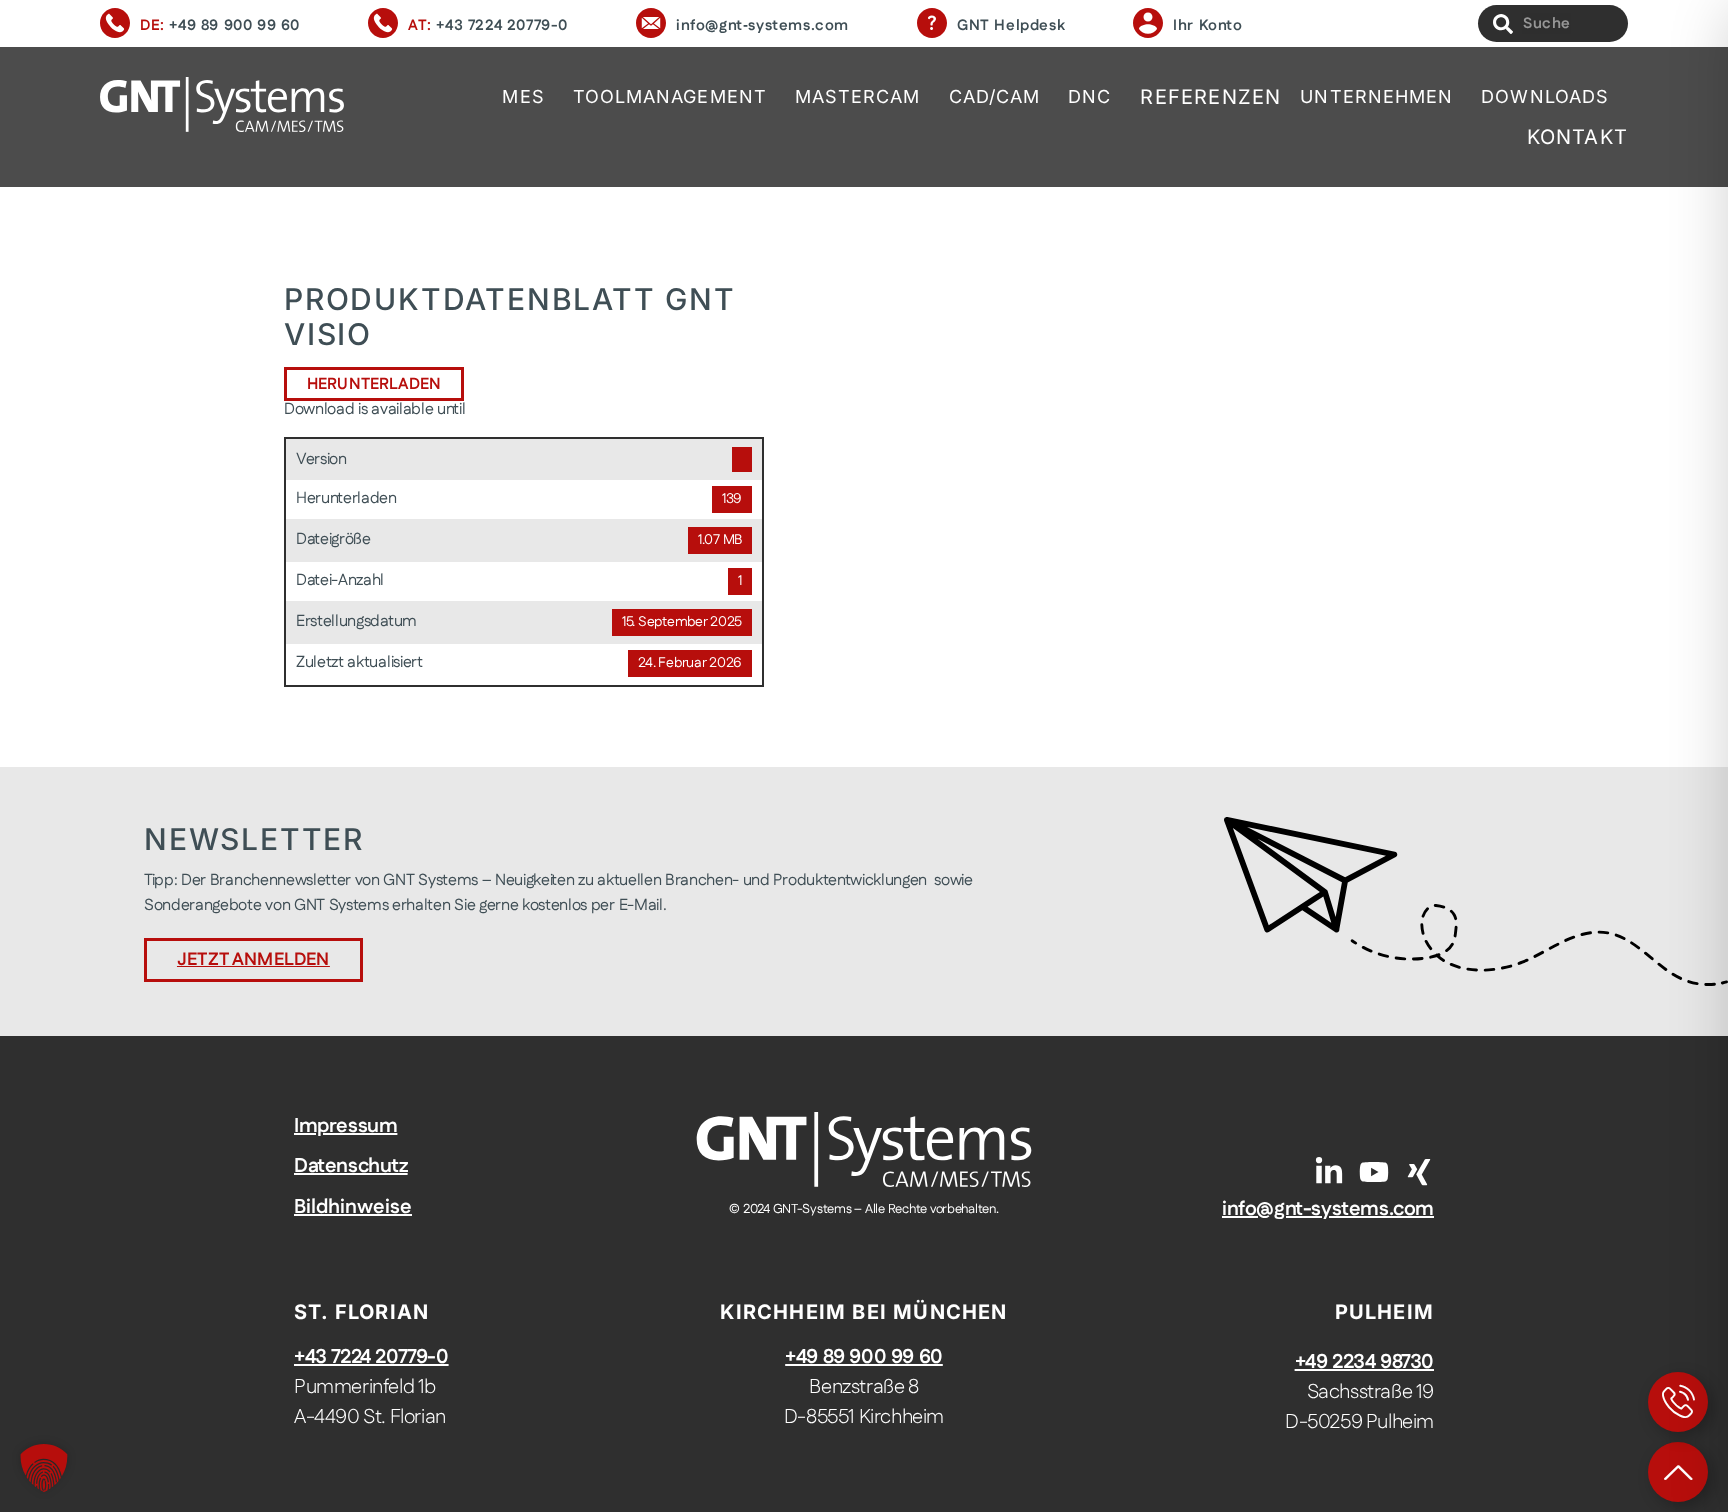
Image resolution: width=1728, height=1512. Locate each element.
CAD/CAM (995, 96)
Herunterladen (374, 384)
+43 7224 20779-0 (502, 25)
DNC (1089, 96)
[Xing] (1419, 1172)
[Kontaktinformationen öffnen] (1678, 1402)
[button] (44, 1468)
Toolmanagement (670, 96)
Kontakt (1577, 137)
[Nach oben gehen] (1678, 1472)
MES (523, 96)
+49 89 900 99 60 (234, 25)
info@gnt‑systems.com (762, 25)
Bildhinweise (353, 1207)
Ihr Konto (1207, 25)
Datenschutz (351, 1166)
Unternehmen (1376, 96)
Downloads (1545, 96)
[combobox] (1553, 23)
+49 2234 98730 (1364, 1362)
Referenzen (1210, 97)
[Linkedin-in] (1329, 1172)
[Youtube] (1374, 1172)
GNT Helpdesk (1011, 25)
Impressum (345, 1126)
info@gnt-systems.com (1328, 1209)
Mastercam (858, 96)
